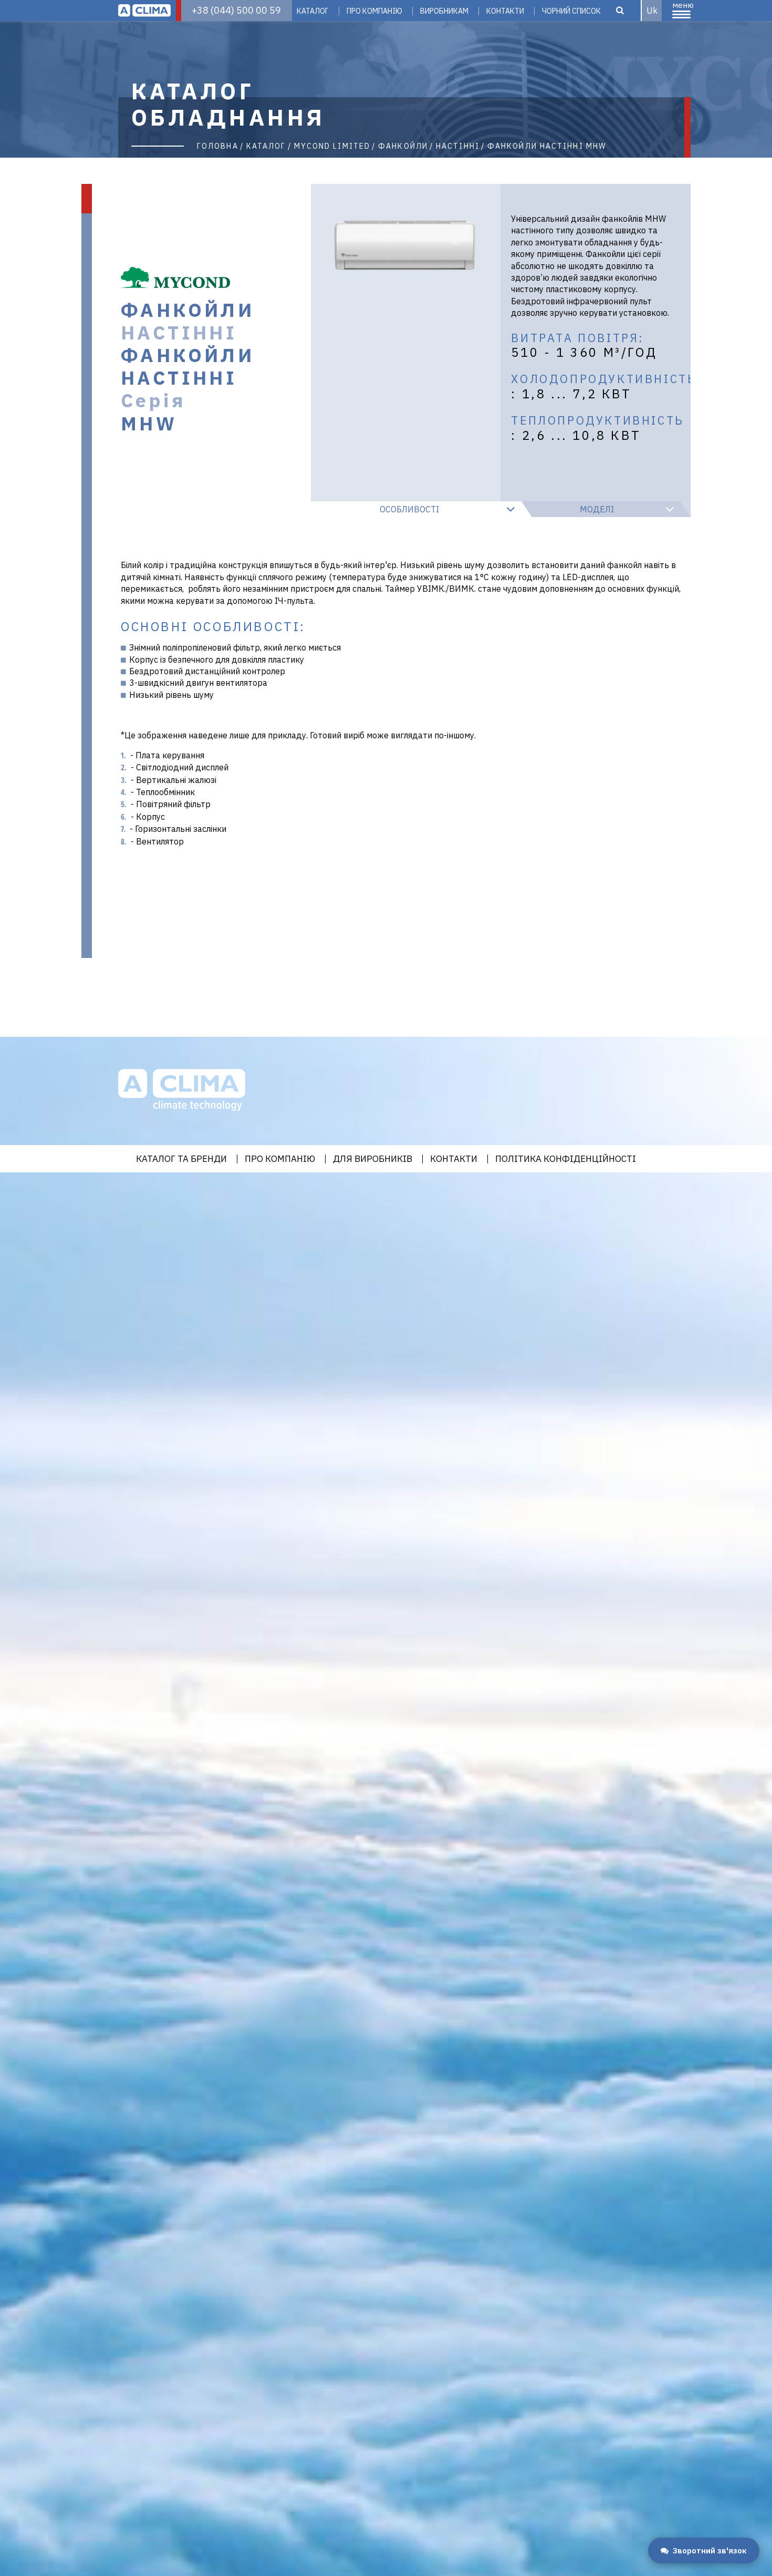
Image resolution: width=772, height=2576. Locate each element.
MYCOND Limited (332, 146)
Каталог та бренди (181, 1159)
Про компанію (374, 11)
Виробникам (444, 11)
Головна (218, 146)
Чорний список (571, 11)
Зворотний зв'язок (710, 2551)
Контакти (505, 11)
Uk (652, 11)
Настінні (458, 146)
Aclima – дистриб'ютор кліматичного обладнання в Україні (144, 11)
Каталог (313, 11)
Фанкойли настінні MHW (547, 146)
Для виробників (373, 1159)
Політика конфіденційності (566, 1159)
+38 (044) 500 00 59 (236, 10)
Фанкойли (403, 146)
